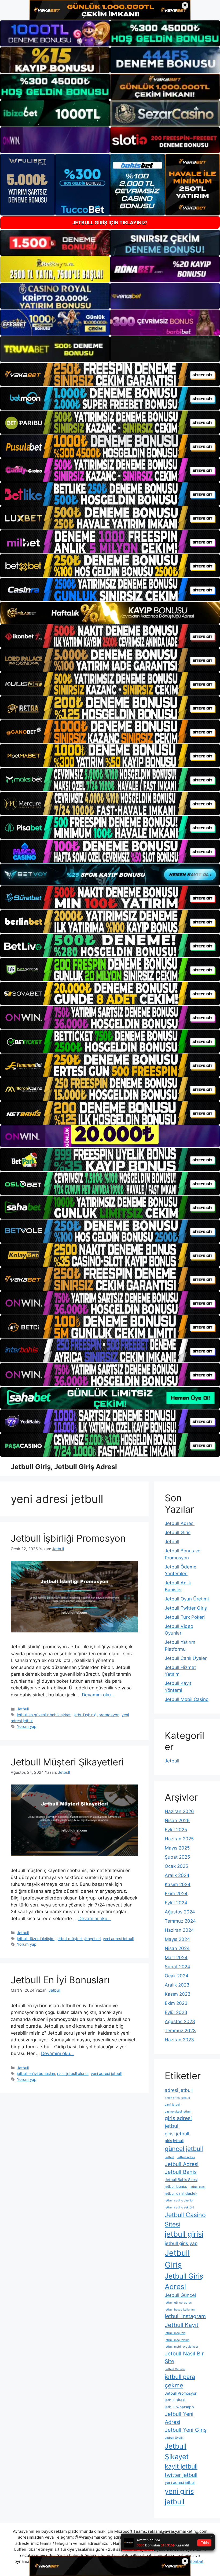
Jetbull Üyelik (174, 2438)
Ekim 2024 (176, 1894)
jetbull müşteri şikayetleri (79, 1939)
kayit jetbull (181, 2466)
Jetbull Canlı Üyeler (186, 1658)
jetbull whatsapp (179, 2407)
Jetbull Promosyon (181, 2393)
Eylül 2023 (176, 2012)
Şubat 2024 (177, 1967)
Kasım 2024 (178, 1884)
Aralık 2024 (177, 1875)
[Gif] (110, 613)
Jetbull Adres (186, 2157)
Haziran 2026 (179, 1811)
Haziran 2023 (179, 2040)
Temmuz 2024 (180, 1921)
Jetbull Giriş (178, 1532)
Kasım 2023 (178, 1994)
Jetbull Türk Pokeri (185, 1617)
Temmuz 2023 (180, 2031)
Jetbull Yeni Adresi (179, 2418)
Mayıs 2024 (177, 1939)
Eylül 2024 (176, 1903)
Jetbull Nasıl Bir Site (184, 2357)
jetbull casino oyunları (180, 2201)
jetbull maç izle (175, 2333)
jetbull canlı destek (181, 2193)
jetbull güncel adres (178, 2303)
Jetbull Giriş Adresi (184, 2281)
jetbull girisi (184, 2234)
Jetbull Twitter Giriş (186, 1608)
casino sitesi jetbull (178, 2112)
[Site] (110, 374)
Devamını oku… (98, 1695)
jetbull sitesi (175, 2400)
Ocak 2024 (177, 1976)
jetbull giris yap (181, 2243)
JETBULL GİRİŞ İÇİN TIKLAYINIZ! (110, 223)
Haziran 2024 (179, 1930)
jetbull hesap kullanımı (180, 2310)
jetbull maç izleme (177, 2340)
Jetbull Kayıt (182, 2325)
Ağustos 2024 (180, 1912)
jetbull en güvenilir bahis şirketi (44, 1715)
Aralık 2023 (177, 1985)
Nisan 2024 (177, 1948)
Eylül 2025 (176, 1830)
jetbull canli (198, 2187)
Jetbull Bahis (181, 2172)
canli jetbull (173, 2105)
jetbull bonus (176, 2186)
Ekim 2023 (176, 2003)
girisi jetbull (177, 2134)
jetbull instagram (185, 2316)
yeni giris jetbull (179, 2496)
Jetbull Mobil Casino (187, 1699)
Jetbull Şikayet (177, 2451)
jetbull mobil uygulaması (181, 2347)
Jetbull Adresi (180, 1523)
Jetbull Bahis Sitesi (181, 2180)
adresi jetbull (179, 2090)
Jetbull (23, 1709)
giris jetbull (174, 2141)
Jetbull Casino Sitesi (185, 2220)
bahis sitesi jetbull (177, 2098)
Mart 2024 (176, 1958)
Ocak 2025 (176, 1866)
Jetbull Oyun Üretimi (187, 1599)
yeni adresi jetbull (118, 1939)
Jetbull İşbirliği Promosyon (68, 1538)
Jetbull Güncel (180, 2295)
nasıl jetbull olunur (73, 2073)
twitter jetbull (181, 2475)
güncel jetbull (184, 2149)
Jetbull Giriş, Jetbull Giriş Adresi (64, 1467)
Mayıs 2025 (177, 1848)
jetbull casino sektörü (179, 2208)
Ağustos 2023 (180, 2021)
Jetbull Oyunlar (175, 2369)
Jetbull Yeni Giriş (186, 2430)
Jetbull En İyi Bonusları (60, 1980)
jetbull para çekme (180, 2381)
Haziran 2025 (179, 1839)
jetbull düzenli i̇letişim (36, 1939)
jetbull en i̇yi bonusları (36, 2073)
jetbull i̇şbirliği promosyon (96, 1715)
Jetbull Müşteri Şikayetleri (67, 1762)
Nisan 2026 (177, 1821)
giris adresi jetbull (178, 2122)
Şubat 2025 (177, 1857)
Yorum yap (27, 1726)
